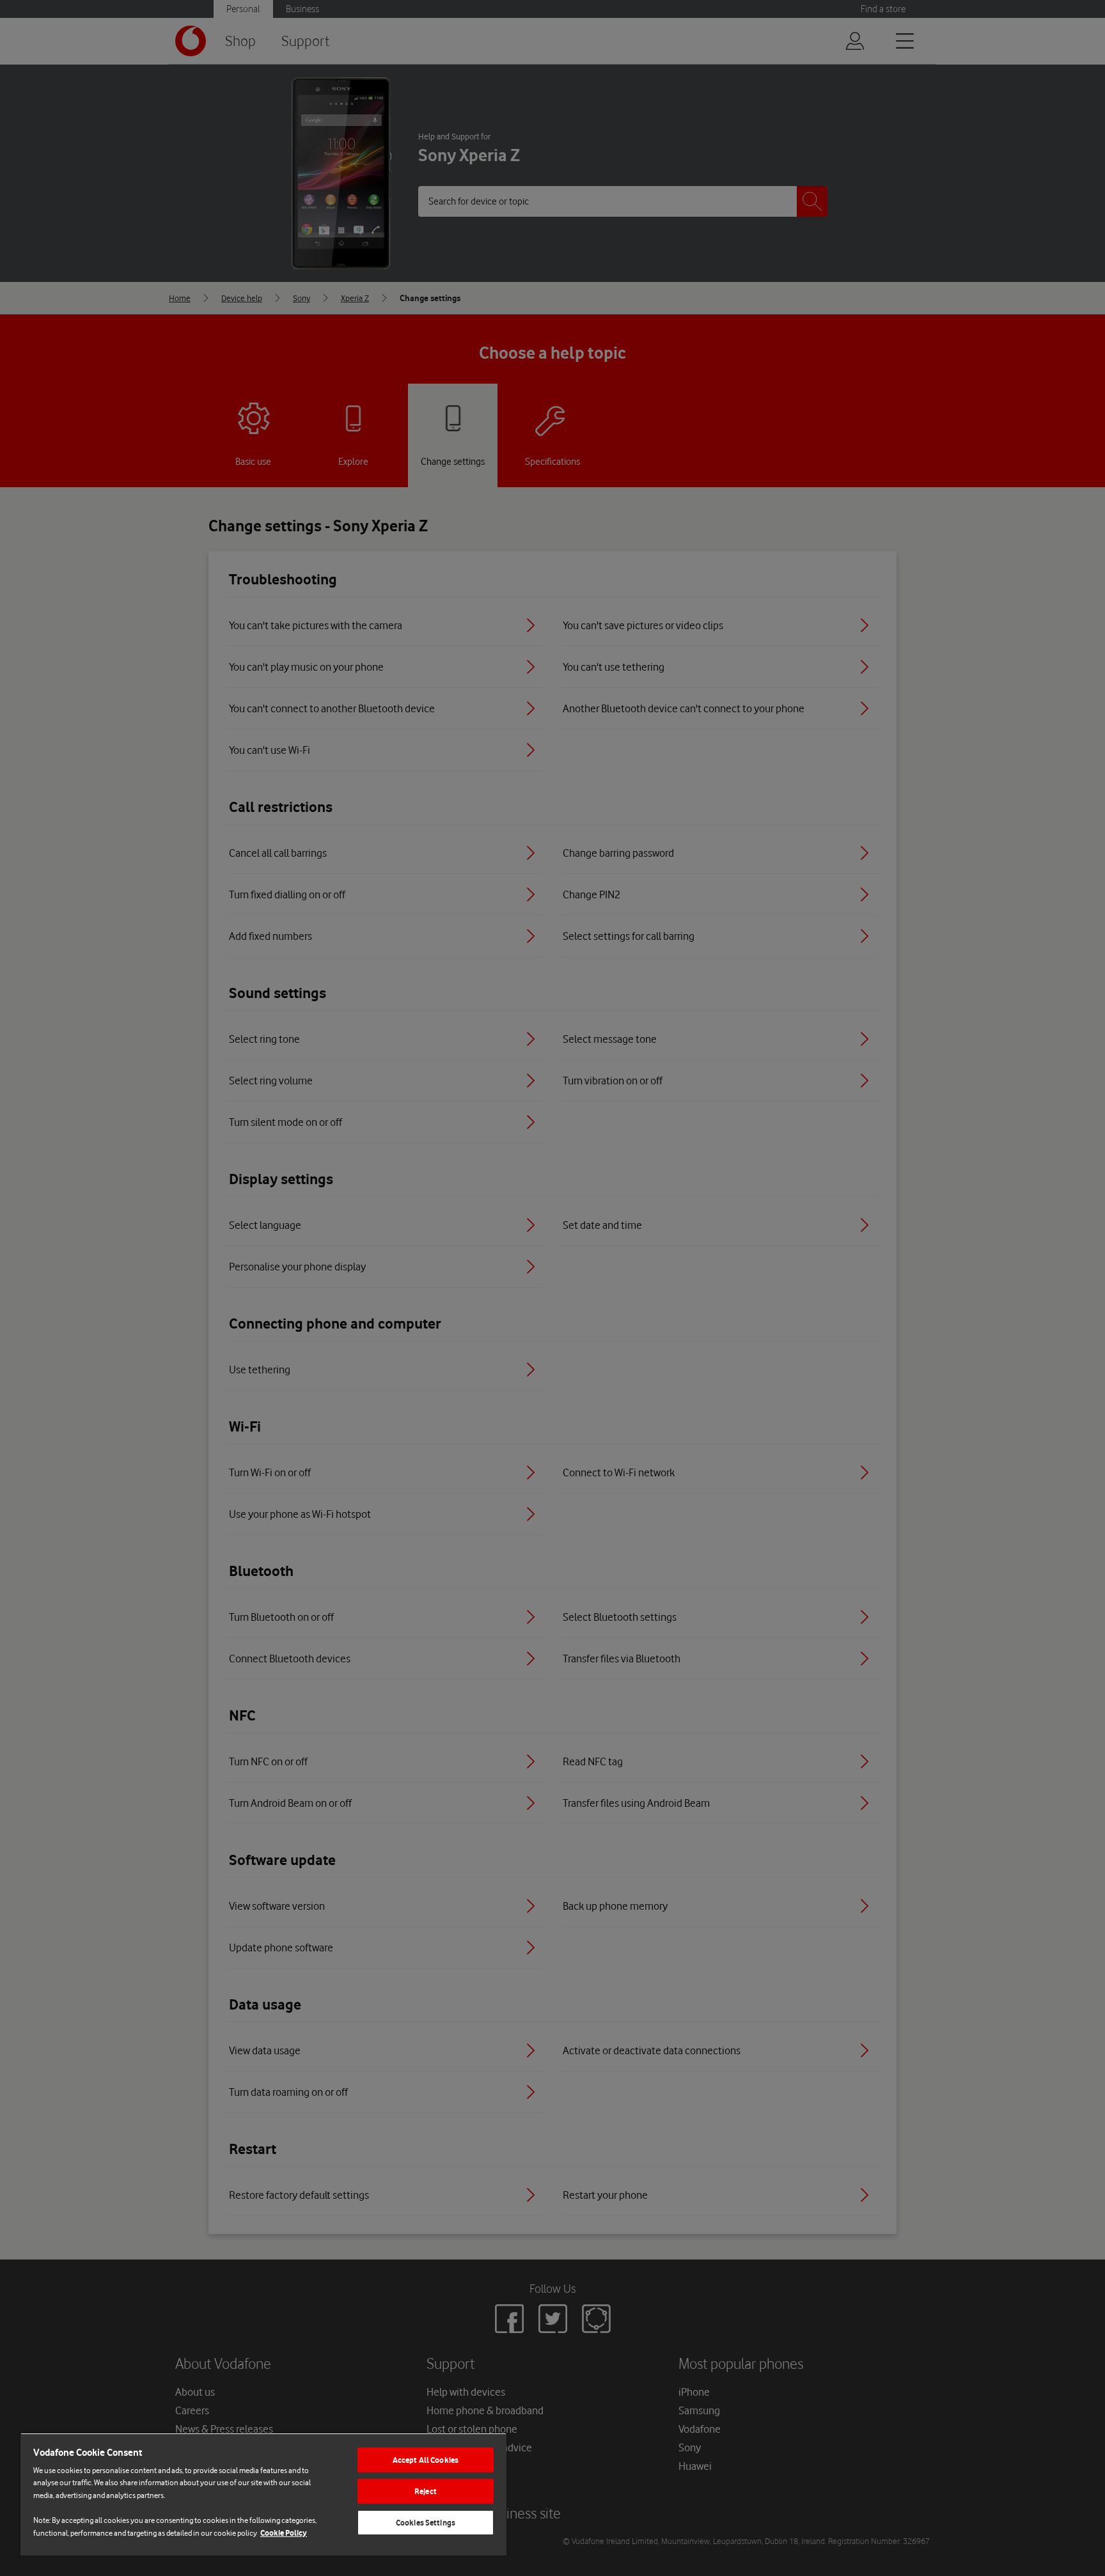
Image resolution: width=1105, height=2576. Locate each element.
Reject (426, 2491)
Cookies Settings (426, 2523)
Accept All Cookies (426, 2460)
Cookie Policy (284, 2533)
